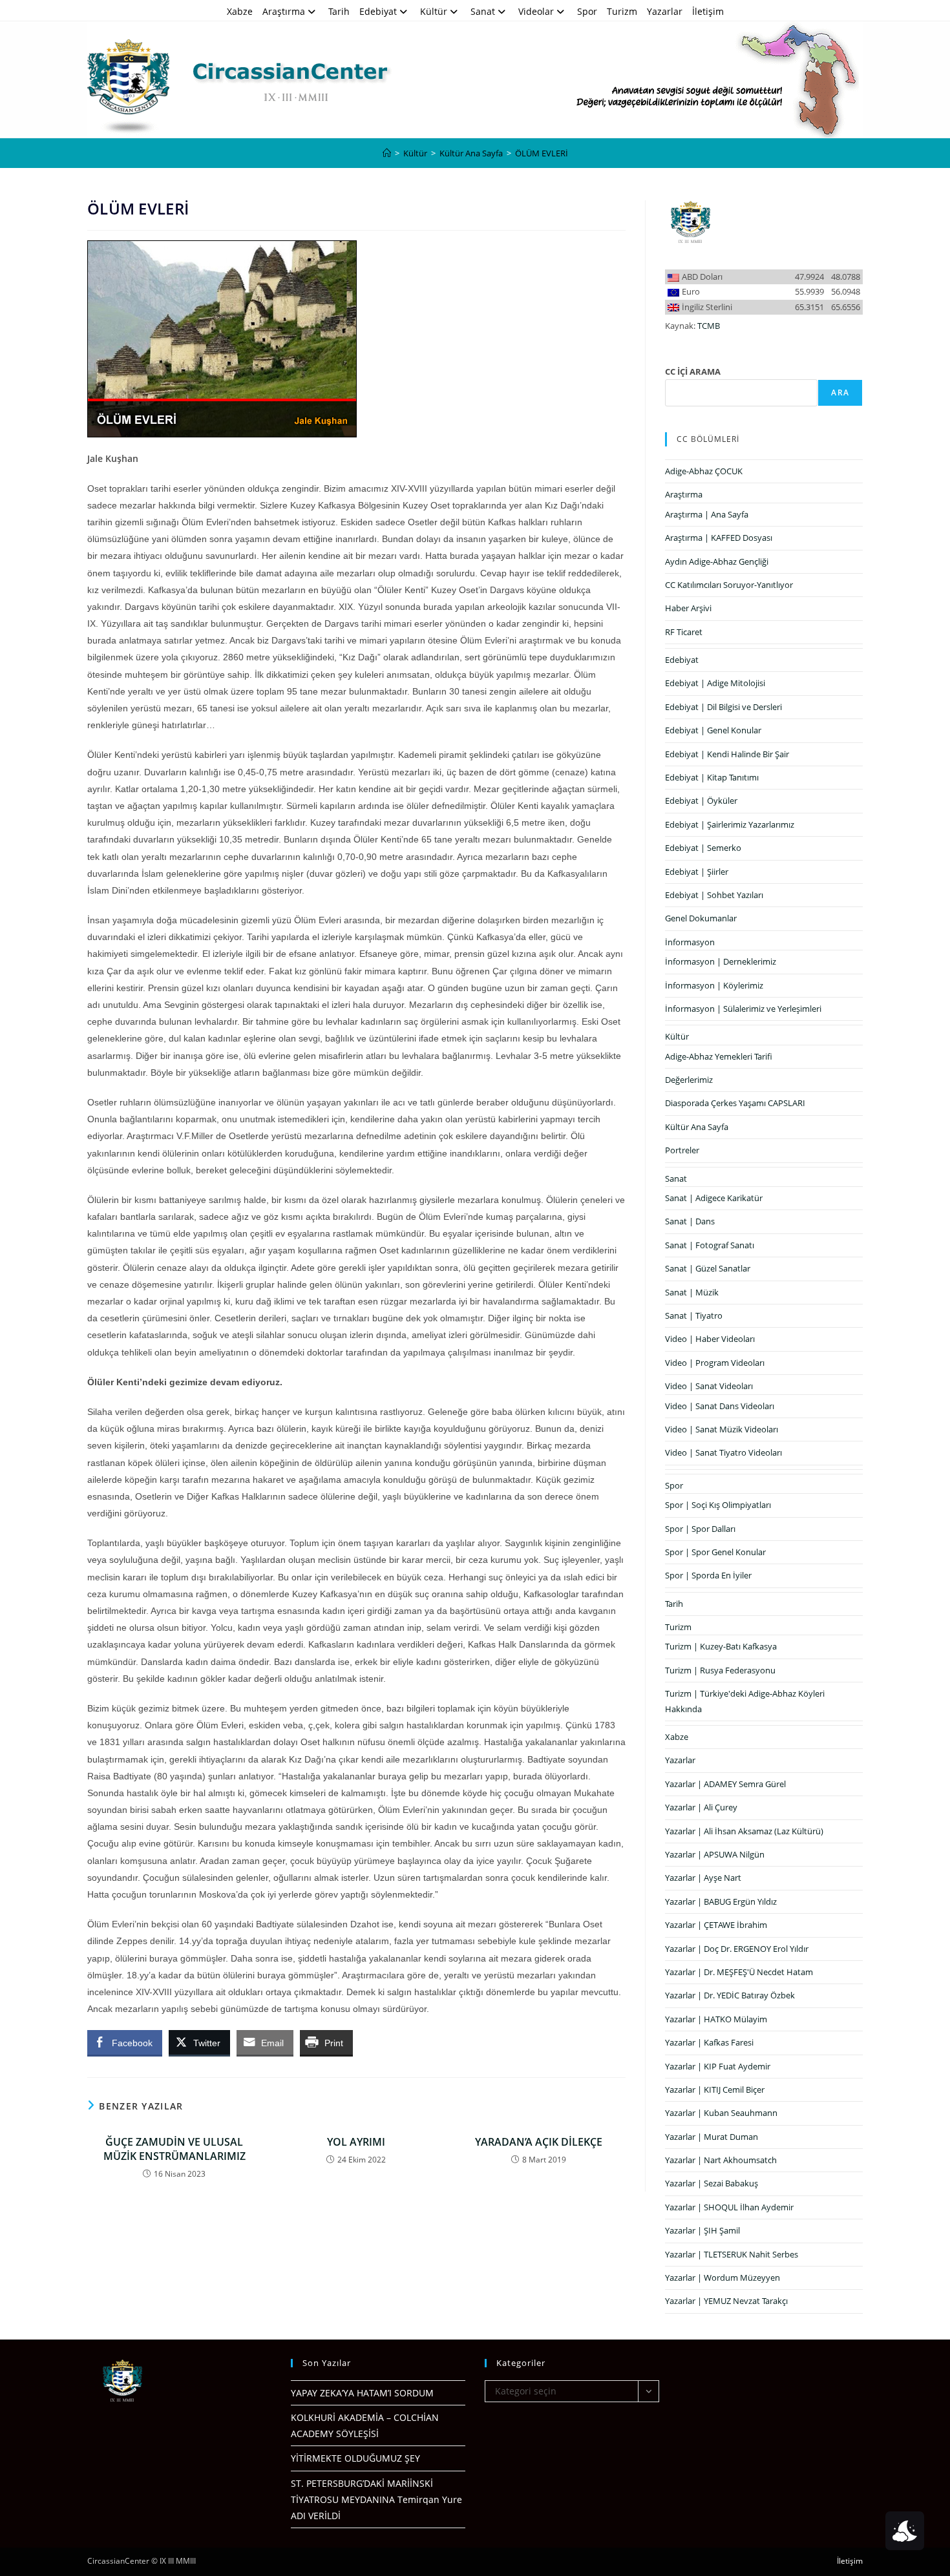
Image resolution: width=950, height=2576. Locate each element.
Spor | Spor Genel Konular (715, 1552)
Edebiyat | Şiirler (697, 872)
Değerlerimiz (689, 1080)
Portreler (682, 1150)
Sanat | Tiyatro (694, 1315)
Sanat (483, 11)
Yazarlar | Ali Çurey (701, 1807)
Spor (587, 11)
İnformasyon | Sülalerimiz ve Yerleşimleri (743, 1009)
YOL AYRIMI (356, 2142)
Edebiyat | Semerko (703, 848)
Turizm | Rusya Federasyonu (720, 1670)
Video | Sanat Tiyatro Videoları (723, 1452)
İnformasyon (690, 942)
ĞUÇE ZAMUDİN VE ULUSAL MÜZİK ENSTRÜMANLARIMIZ (174, 2149)
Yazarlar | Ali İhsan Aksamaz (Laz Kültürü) (744, 1831)
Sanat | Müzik (692, 1292)
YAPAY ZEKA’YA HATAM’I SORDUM (362, 2393)
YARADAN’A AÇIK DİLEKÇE (539, 2142)
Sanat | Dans (690, 1221)
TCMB (709, 326)
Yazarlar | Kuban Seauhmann (721, 2113)
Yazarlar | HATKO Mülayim (716, 2019)
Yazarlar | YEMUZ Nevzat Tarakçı (726, 2301)
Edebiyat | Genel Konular (713, 730)
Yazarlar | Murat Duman (712, 2137)
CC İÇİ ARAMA (693, 372)
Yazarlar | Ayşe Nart (703, 1878)
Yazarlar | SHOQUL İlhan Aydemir (729, 2207)
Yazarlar (665, 11)
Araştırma (284, 11)
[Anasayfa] (387, 153)
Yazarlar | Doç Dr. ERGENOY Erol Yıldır (737, 1949)
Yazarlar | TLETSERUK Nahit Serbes (732, 2254)
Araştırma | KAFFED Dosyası (719, 538)
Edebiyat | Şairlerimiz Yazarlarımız (730, 824)
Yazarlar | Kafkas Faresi (709, 2042)
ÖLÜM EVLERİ (542, 153)
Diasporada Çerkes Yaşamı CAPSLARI (735, 1103)
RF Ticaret (684, 632)
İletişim (708, 11)
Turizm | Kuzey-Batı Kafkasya (721, 1646)
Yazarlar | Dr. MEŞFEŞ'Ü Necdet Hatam (739, 1972)
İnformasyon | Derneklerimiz (721, 961)
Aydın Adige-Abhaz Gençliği (717, 561)
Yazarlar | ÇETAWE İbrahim (716, 1925)
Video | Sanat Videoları (709, 1386)
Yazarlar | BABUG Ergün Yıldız (721, 1901)
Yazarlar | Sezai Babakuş (712, 2183)
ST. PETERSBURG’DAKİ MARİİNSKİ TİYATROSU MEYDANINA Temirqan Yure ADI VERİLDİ (376, 2499)
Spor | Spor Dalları (700, 1529)
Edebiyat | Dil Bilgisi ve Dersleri (723, 707)
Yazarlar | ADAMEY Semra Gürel (725, 1784)
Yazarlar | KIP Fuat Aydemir (718, 2066)
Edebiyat (378, 11)
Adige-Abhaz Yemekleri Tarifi (719, 1056)
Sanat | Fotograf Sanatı (710, 1245)
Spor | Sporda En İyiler (708, 1575)
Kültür (434, 11)
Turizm (622, 11)
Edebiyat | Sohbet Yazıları (714, 895)
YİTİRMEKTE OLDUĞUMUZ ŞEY (355, 2458)
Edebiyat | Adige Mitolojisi (715, 683)
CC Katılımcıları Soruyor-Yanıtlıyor (729, 585)
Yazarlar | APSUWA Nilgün (715, 1854)
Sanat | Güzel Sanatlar (708, 1268)
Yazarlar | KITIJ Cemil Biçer (715, 2089)
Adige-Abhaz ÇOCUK (704, 471)
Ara (840, 393)
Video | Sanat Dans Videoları (720, 1406)
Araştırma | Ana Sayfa (707, 514)
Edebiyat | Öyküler (701, 801)
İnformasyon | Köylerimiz (714, 985)
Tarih (339, 11)
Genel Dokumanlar (701, 918)
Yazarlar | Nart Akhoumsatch (721, 2160)
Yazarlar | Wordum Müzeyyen (723, 2278)
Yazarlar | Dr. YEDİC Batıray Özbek (730, 1995)
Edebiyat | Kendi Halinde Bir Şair (727, 754)
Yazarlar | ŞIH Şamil (702, 2230)
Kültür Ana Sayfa (697, 1127)
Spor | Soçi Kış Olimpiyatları (718, 1505)
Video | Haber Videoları (710, 1339)
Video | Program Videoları (715, 1363)
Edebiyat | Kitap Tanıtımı (712, 777)
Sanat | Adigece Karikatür (714, 1198)
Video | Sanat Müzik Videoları (722, 1429)
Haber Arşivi (688, 608)
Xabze (240, 11)
